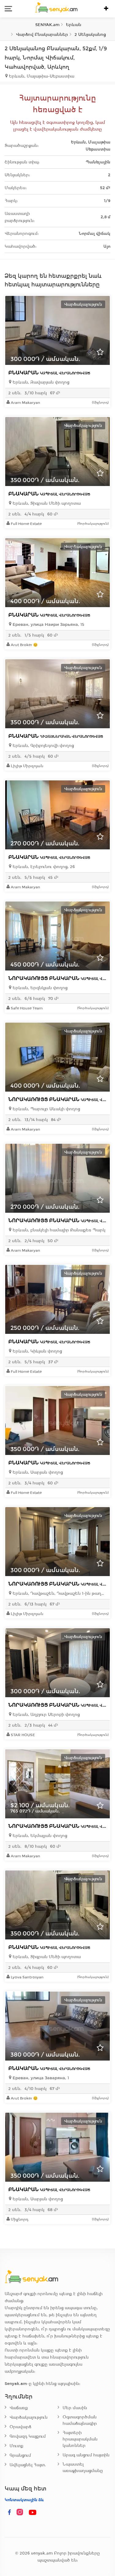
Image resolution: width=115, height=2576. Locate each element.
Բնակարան (49, 373)
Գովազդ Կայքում (28, 2436)
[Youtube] (33, 2513)
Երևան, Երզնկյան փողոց (39, 988)
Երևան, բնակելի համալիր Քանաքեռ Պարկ (58, 1230)
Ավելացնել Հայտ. (28, 2465)
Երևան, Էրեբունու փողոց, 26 (43, 867)
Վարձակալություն (29, 2417)
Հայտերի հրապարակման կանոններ (80, 2439)
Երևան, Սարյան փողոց (37, 1472)
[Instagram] (21, 2513)
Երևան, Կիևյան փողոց (37, 1351)
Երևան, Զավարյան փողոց (40, 382)
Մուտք (16, 2446)
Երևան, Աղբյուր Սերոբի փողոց (46, 1715)
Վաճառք (19, 2408)
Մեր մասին (75, 2408)
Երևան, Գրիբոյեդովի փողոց (43, 746)
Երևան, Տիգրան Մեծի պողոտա (46, 503)
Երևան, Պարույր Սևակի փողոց (46, 1109)
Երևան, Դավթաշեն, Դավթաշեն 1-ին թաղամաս (59, 1593)
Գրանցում (20, 2455)
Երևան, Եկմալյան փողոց (39, 1836)
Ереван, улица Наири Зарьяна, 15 (48, 624)
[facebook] (10, 2513)
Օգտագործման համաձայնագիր (80, 2420)
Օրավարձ (20, 2427)
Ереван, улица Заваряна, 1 (40, 2078)
